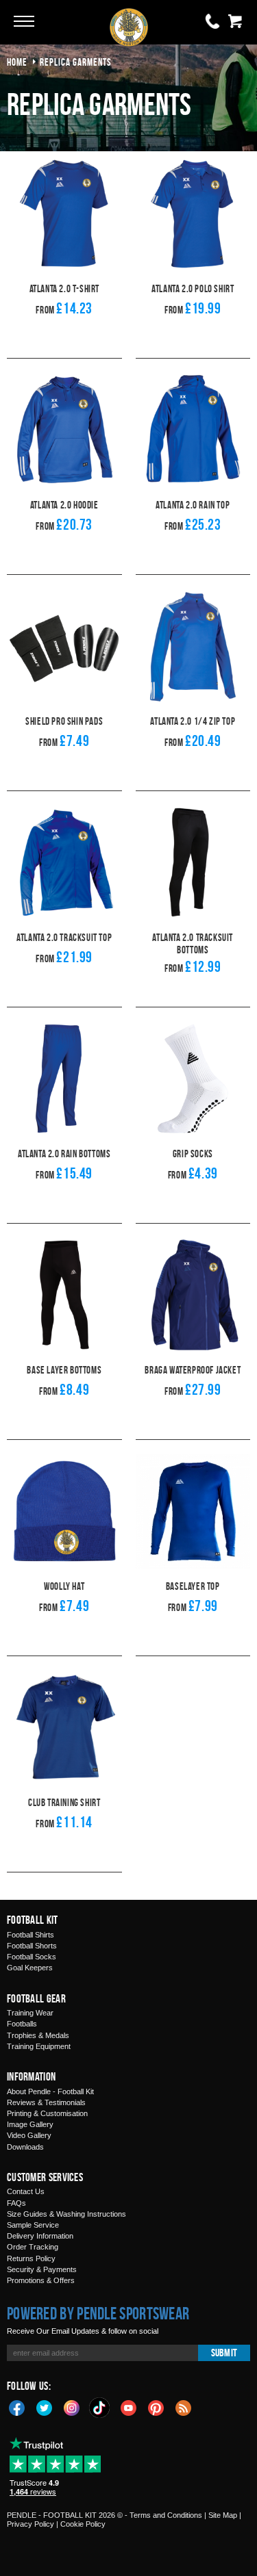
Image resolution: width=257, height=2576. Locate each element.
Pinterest (156, 2407)
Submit (224, 2353)
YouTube (129, 2407)
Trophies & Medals (38, 2035)
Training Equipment (39, 2046)
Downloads (25, 2147)
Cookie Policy (83, 2524)
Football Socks (32, 1957)
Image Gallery (30, 2124)
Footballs (22, 2024)
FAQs (16, 2203)
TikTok (100, 2408)
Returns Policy (31, 2258)
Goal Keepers (30, 1968)
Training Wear (30, 2013)
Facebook (17, 2407)
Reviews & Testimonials (46, 2102)
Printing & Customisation (47, 2113)
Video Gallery (29, 2135)
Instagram (72, 2407)
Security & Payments (42, 2269)
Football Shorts (32, 1946)
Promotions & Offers (41, 2280)
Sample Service (33, 2225)
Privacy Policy (30, 2524)
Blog (184, 2407)
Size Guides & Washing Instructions (66, 2214)
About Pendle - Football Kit (50, 2091)
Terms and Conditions (166, 2515)
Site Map (223, 2515)
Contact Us (26, 2191)
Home (17, 62)
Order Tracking (33, 2247)
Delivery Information (40, 2236)
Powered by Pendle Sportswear (98, 2313)
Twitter (45, 2407)
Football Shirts (30, 1935)
